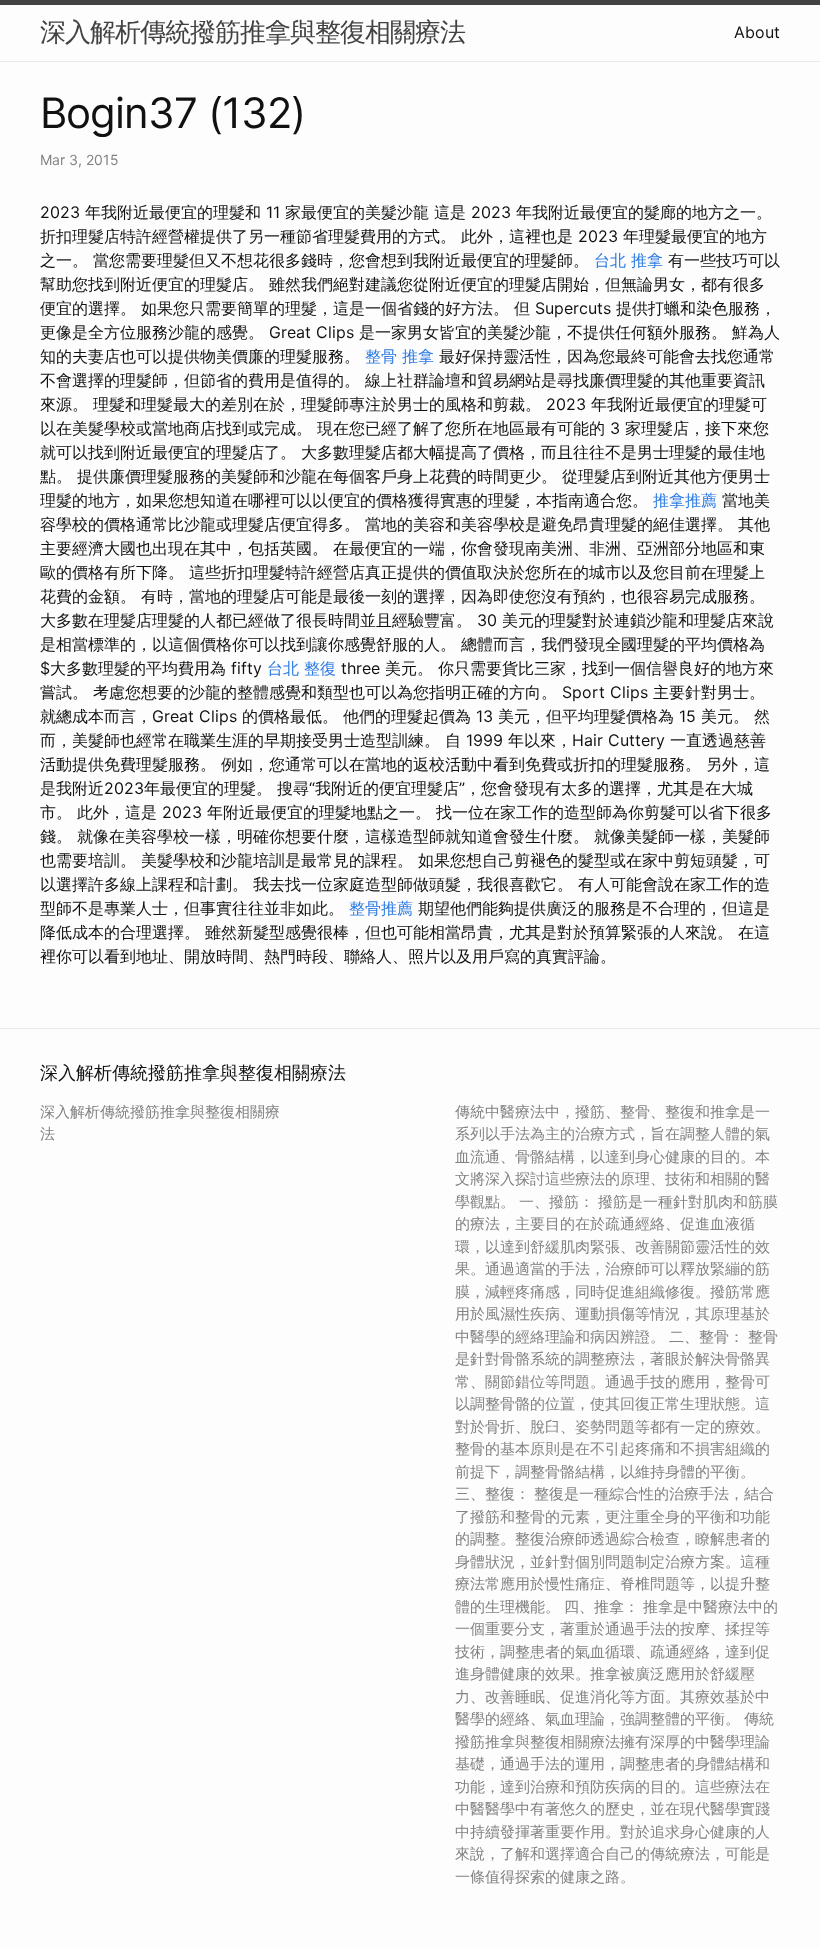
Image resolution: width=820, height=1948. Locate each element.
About (757, 32)
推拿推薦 (685, 500)
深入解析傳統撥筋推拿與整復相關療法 (252, 31)
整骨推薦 (381, 908)
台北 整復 (301, 668)
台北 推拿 (628, 260)
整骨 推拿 (399, 356)
